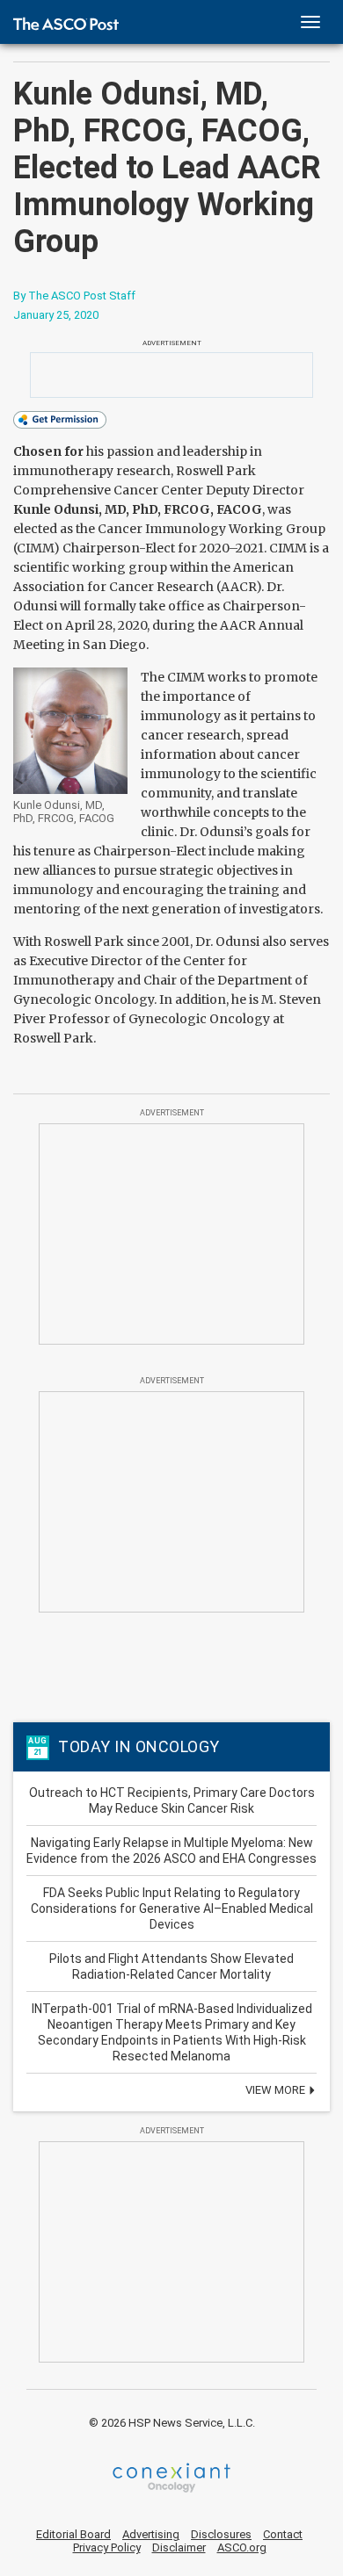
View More (277, 2090)
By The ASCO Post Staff (74, 296)
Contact (283, 2534)
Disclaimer (179, 2547)
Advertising (151, 2534)
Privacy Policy (107, 2547)
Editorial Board (73, 2534)
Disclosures (221, 2534)
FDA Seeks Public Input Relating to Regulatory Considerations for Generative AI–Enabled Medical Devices (172, 1909)
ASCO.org (242, 2547)
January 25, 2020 (56, 315)
